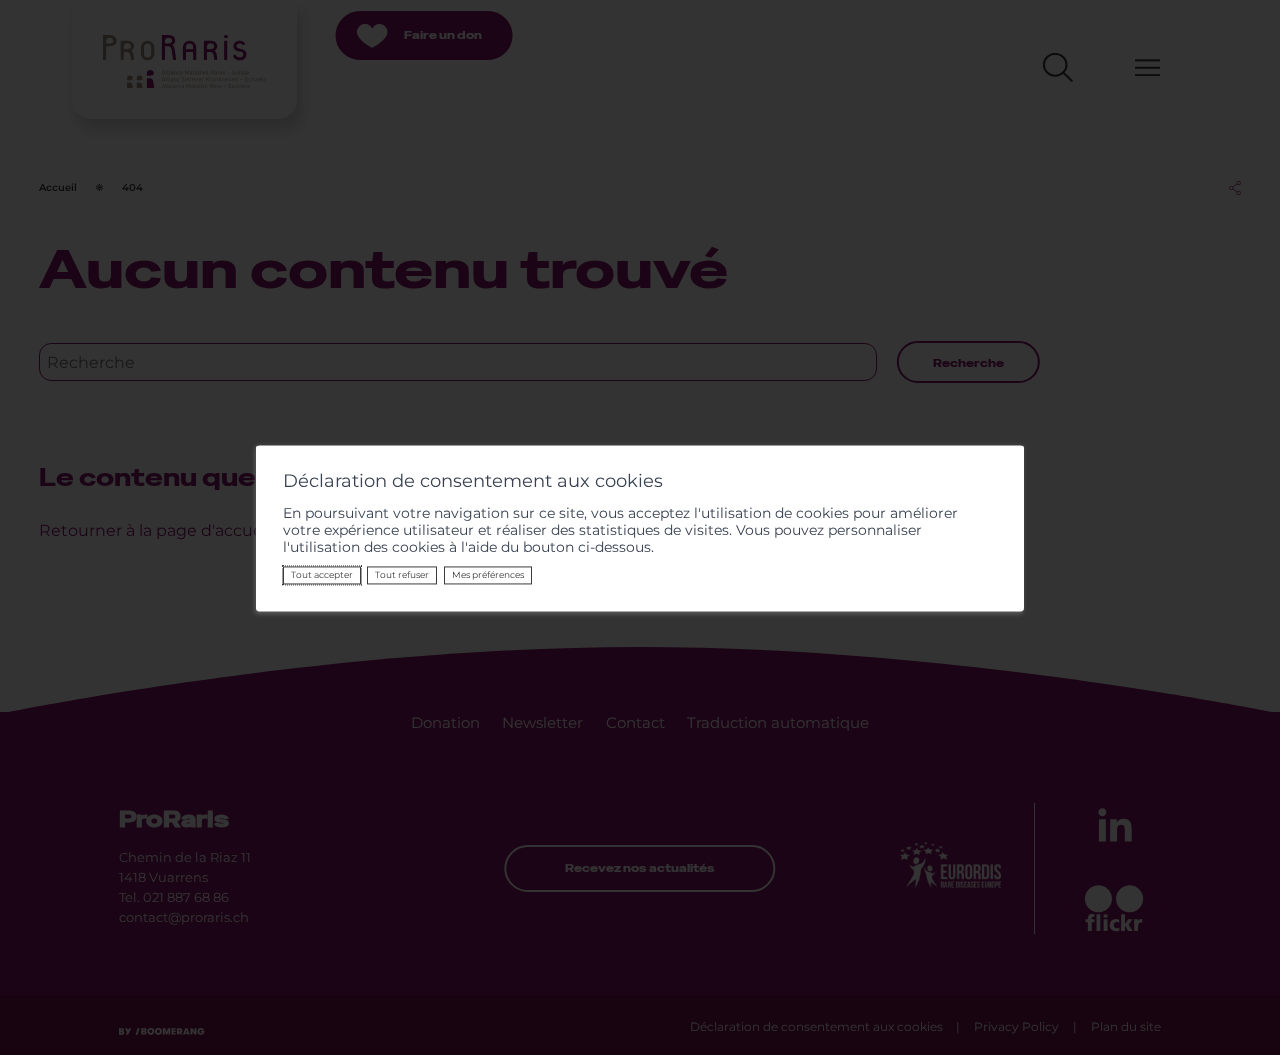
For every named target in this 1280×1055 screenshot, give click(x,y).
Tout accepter (322, 575)
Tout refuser (402, 575)
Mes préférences (488, 575)
